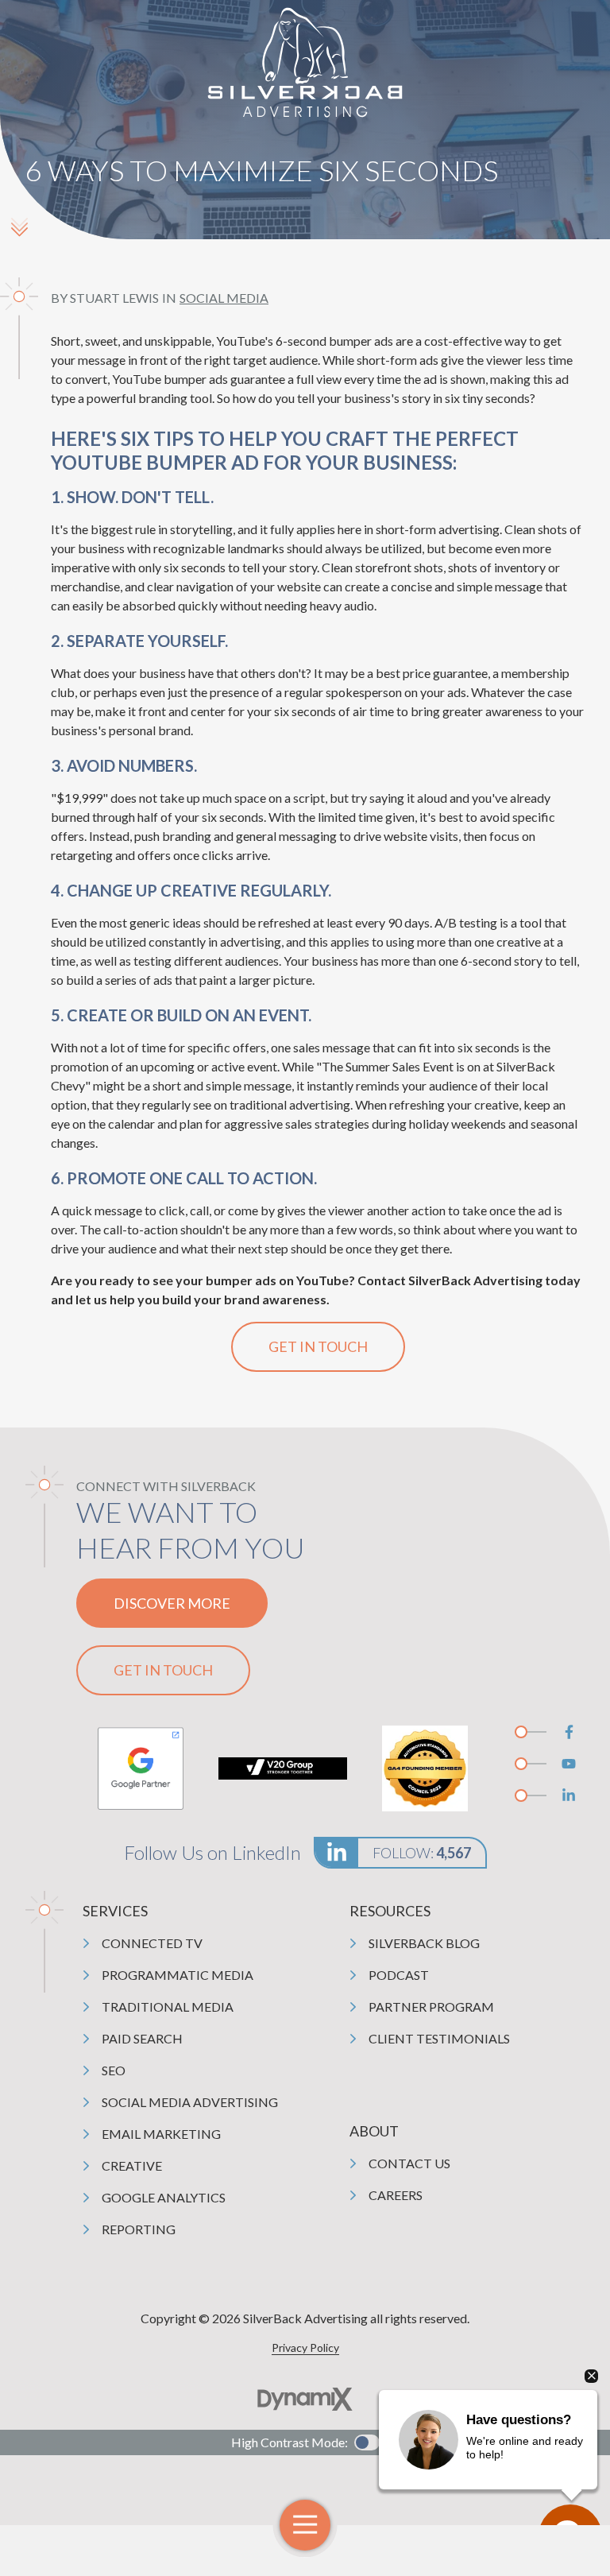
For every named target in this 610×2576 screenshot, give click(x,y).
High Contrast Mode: (290, 2442)
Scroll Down (19, 227)
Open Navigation (305, 2525)
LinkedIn (569, 1795)
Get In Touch (318, 1346)
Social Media (224, 298)
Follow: (422, 1853)
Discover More (172, 1603)
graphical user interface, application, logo (141, 1768)
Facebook (569, 1732)
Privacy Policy (305, 2347)
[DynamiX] (305, 2399)
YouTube (569, 1764)
